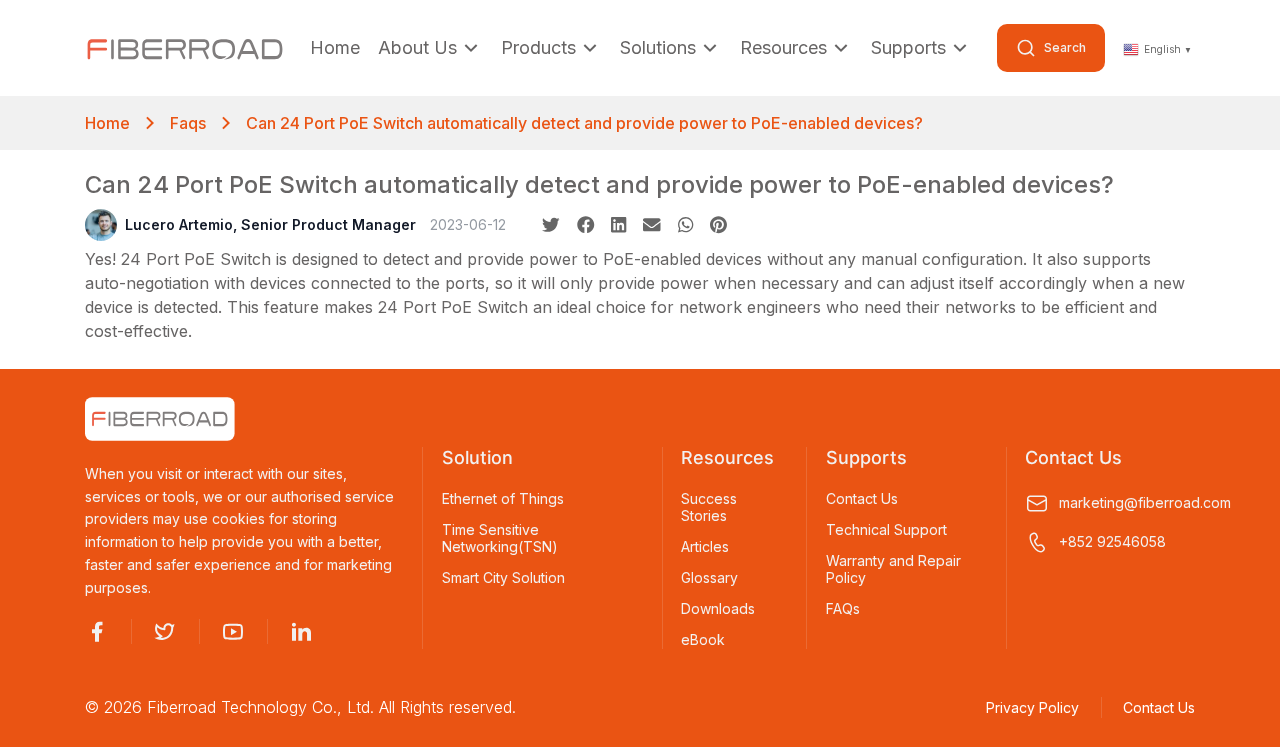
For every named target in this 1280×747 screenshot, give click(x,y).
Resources (783, 47)
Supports (908, 47)
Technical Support (886, 530)
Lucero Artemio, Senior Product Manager (270, 224)
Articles (705, 547)
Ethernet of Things (503, 499)
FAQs (843, 609)
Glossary (709, 578)
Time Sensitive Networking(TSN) (500, 538)
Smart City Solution (503, 578)
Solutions (658, 47)
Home (335, 47)
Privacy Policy (1032, 707)
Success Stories (709, 507)
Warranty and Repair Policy (893, 569)
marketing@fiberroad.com (1127, 502)
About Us (417, 47)
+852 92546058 (1112, 541)
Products (538, 47)
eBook (703, 640)
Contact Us (862, 499)
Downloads (718, 609)
